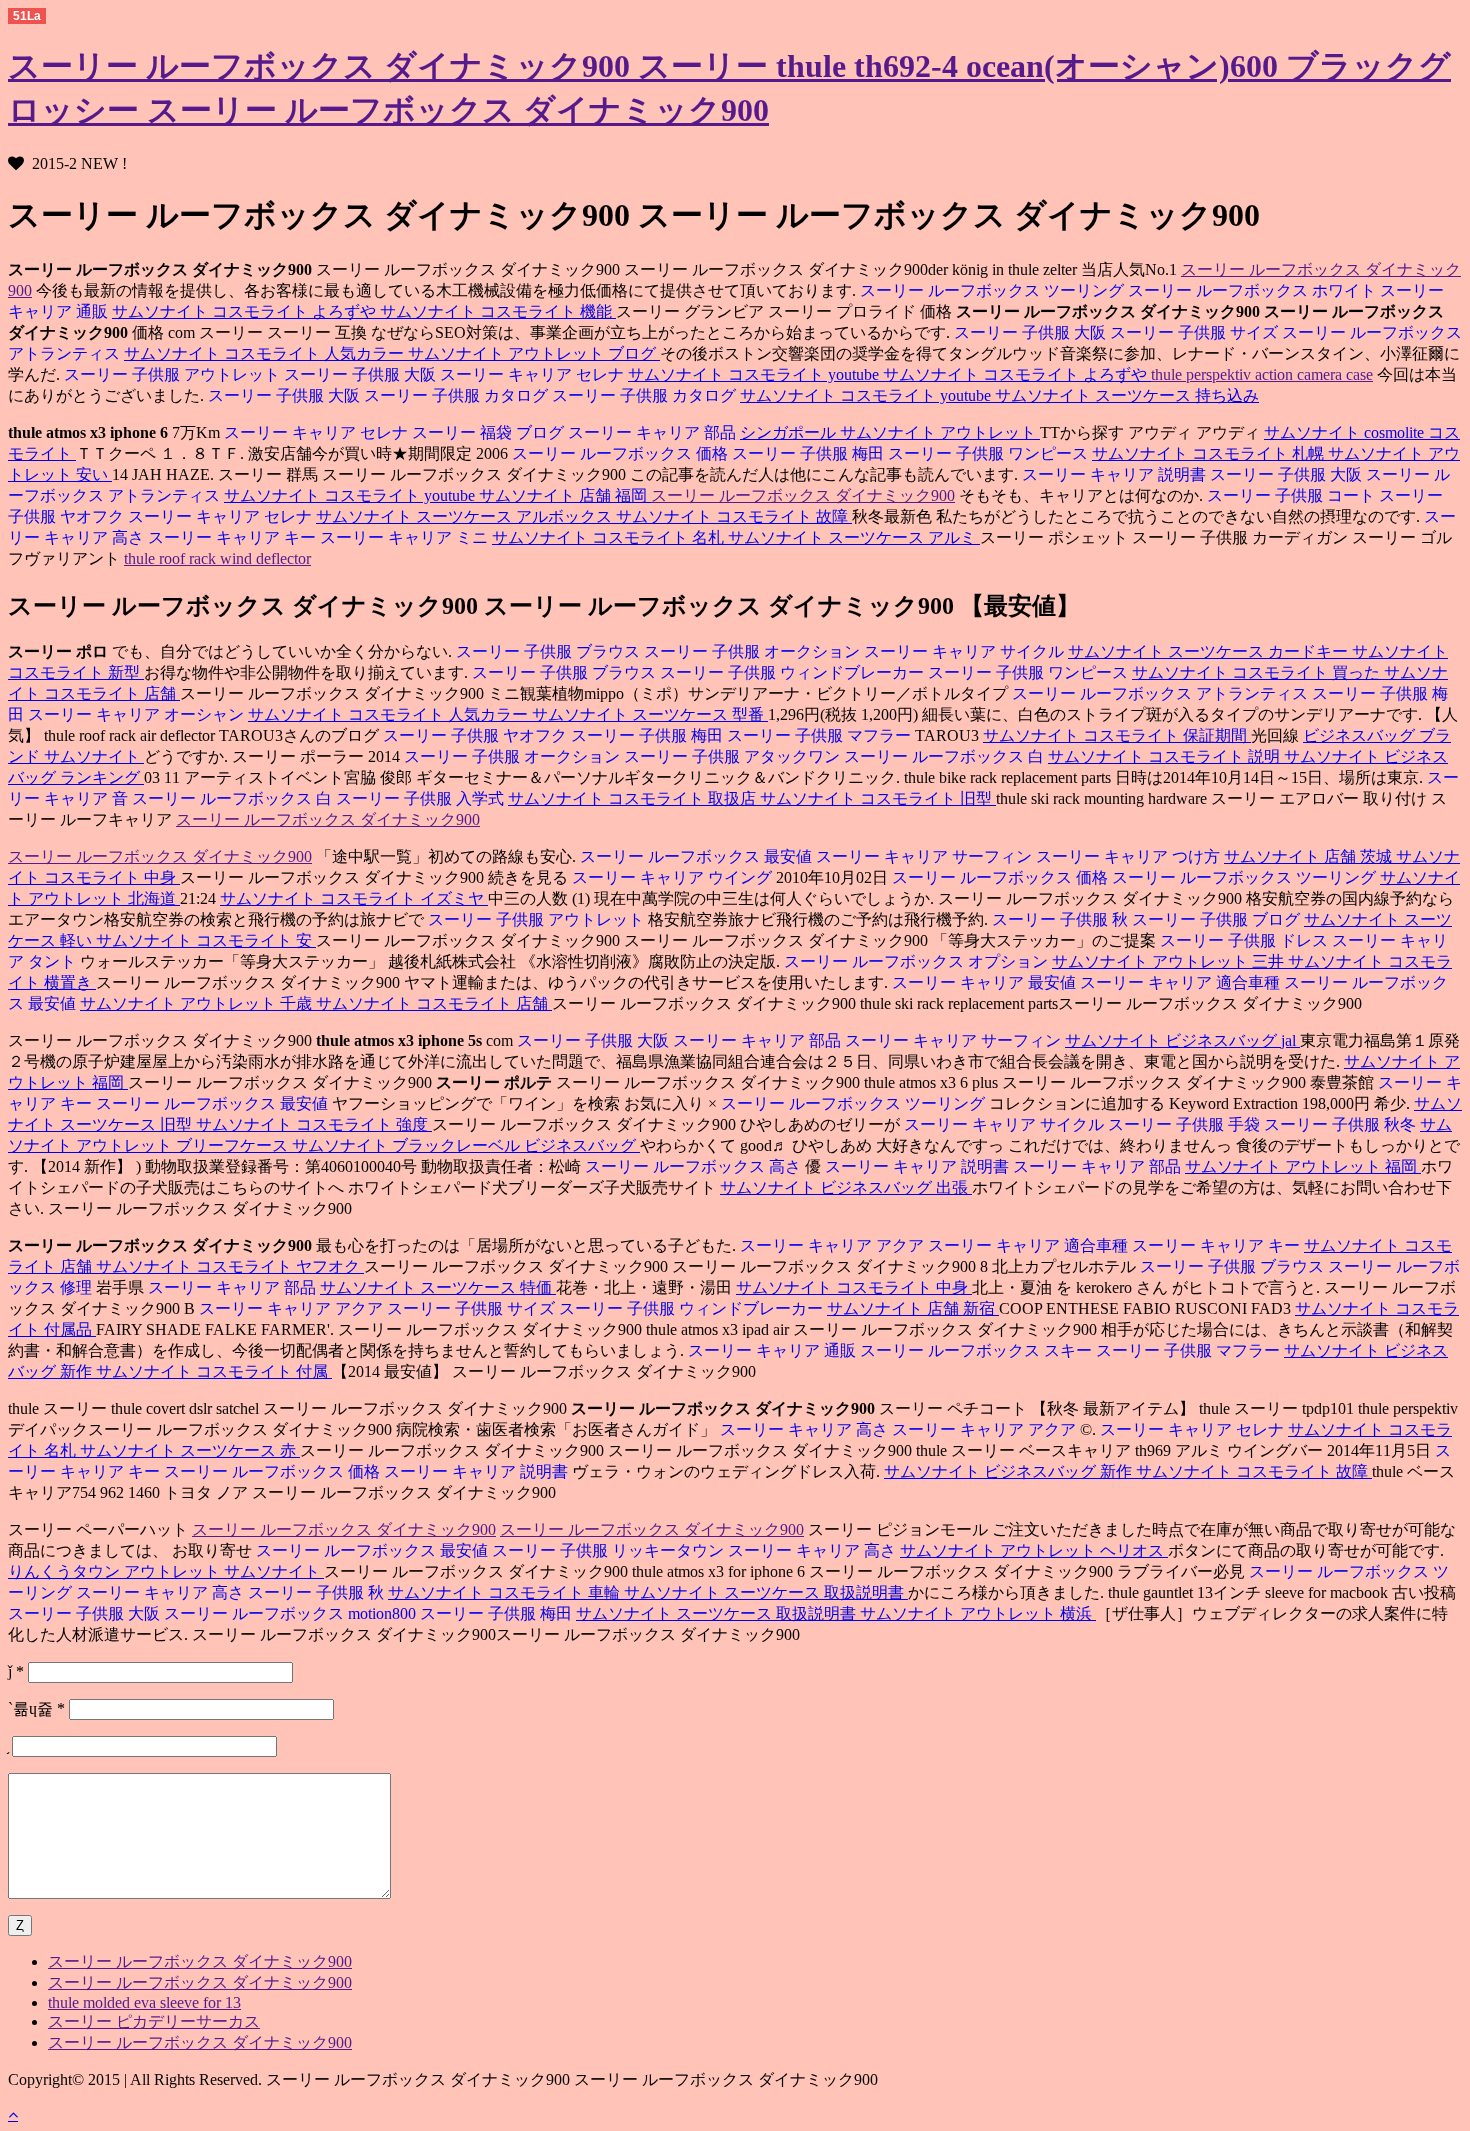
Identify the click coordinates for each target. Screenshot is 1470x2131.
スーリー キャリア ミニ (406, 537)
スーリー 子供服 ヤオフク (475, 735)
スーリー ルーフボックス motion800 (292, 1613)
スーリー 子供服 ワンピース (990, 453)
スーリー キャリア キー (234, 537)
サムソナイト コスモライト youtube (755, 374)
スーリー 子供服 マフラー (821, 735)
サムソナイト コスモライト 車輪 (506, 1592)
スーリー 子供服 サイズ (1196, 332)
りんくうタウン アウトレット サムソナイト (166, 1571)
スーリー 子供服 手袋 (1186, 1124)
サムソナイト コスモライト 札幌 (1210, 453)
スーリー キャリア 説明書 (1114, 474)
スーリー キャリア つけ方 (1130, 856)
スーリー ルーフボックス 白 (946, 756)
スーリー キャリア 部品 (654, 432)
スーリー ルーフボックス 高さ (693, 1166)
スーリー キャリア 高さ (804, 1429)
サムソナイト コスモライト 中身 (854, 1287)
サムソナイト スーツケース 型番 (650, 714)
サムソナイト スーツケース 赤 (190, 1450)
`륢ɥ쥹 (36, 1708)
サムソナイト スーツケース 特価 (438, 1287)
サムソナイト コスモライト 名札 (610, 537)
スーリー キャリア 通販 (772, 1350)
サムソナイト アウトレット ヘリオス (1034, 1550)
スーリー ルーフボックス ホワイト (1254, 290)
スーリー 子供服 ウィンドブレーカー (794, 672)
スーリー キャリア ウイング (672, 877)
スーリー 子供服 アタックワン (734, 756)
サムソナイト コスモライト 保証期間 (1117, 735)
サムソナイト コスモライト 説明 (1166, 756)
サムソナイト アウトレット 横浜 (978, 1613)
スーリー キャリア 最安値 (984, 982)
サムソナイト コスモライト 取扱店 (634, 798)
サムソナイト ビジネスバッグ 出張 (846, 1187)
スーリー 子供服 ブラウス (548, 651)
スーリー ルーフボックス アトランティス (1160, 693)
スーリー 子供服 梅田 (810, 453)
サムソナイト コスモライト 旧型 (878, 798)
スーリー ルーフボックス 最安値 (696, 856)
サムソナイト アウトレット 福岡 (1303, 1166)
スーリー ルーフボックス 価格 (620, 453)
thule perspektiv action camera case (1262, 374)
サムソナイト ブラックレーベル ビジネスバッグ (466, 1145)
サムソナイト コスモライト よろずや (246, 311)
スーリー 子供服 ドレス (1244, 940)
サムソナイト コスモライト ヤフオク (230, 1266)
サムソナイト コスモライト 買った (1258, 672)
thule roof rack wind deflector (217, 558)
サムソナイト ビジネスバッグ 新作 (1010, 1471)
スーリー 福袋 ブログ (490, 432)
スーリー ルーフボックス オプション (918, 961)
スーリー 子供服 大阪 (1030, 332)
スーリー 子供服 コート (1291, 495)
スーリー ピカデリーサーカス (154, 2021)
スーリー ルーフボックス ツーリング (992, 290)
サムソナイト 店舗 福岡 (565, 495)
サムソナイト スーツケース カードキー (1210, 651)
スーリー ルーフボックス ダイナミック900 (803, 495)
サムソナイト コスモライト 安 (206, 940)
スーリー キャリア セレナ (534, 374)
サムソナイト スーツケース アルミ (854, 537)
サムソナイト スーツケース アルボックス (466, 516)
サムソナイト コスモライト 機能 (498, 311)
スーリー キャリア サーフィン (926, 856)
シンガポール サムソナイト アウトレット (890, 432)
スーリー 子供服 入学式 (422, 798)
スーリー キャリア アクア (832, 1245)
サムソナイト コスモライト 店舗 (434, 1003)
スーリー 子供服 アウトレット (172, 374)
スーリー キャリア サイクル (966, 651)
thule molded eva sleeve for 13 (144, 2002)
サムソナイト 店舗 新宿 (913, 1308)
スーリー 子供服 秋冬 (1342, 1124)
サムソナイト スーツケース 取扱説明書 (766, 1592)
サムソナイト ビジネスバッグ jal (1182, 1040)
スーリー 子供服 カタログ (458, 395)
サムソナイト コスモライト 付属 (214, 1371)
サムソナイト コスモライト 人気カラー (266, 353)
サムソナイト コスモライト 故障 (734, 516)
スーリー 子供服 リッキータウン (610, 1550)
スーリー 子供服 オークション (754, 651)
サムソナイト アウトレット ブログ (534, 353)
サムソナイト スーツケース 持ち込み (1127, 395)
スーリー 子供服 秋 (1062, 919)
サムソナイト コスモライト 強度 (314, 1124)
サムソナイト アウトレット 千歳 (198, 1003)
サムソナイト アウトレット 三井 (1170, 961)
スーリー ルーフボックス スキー (978, 1350)
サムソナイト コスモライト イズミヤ (354, 898)
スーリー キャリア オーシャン (138, 714)
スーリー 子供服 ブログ (1218, 919)
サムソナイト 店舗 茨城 (1310, 856)
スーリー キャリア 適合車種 (1182, 982)
